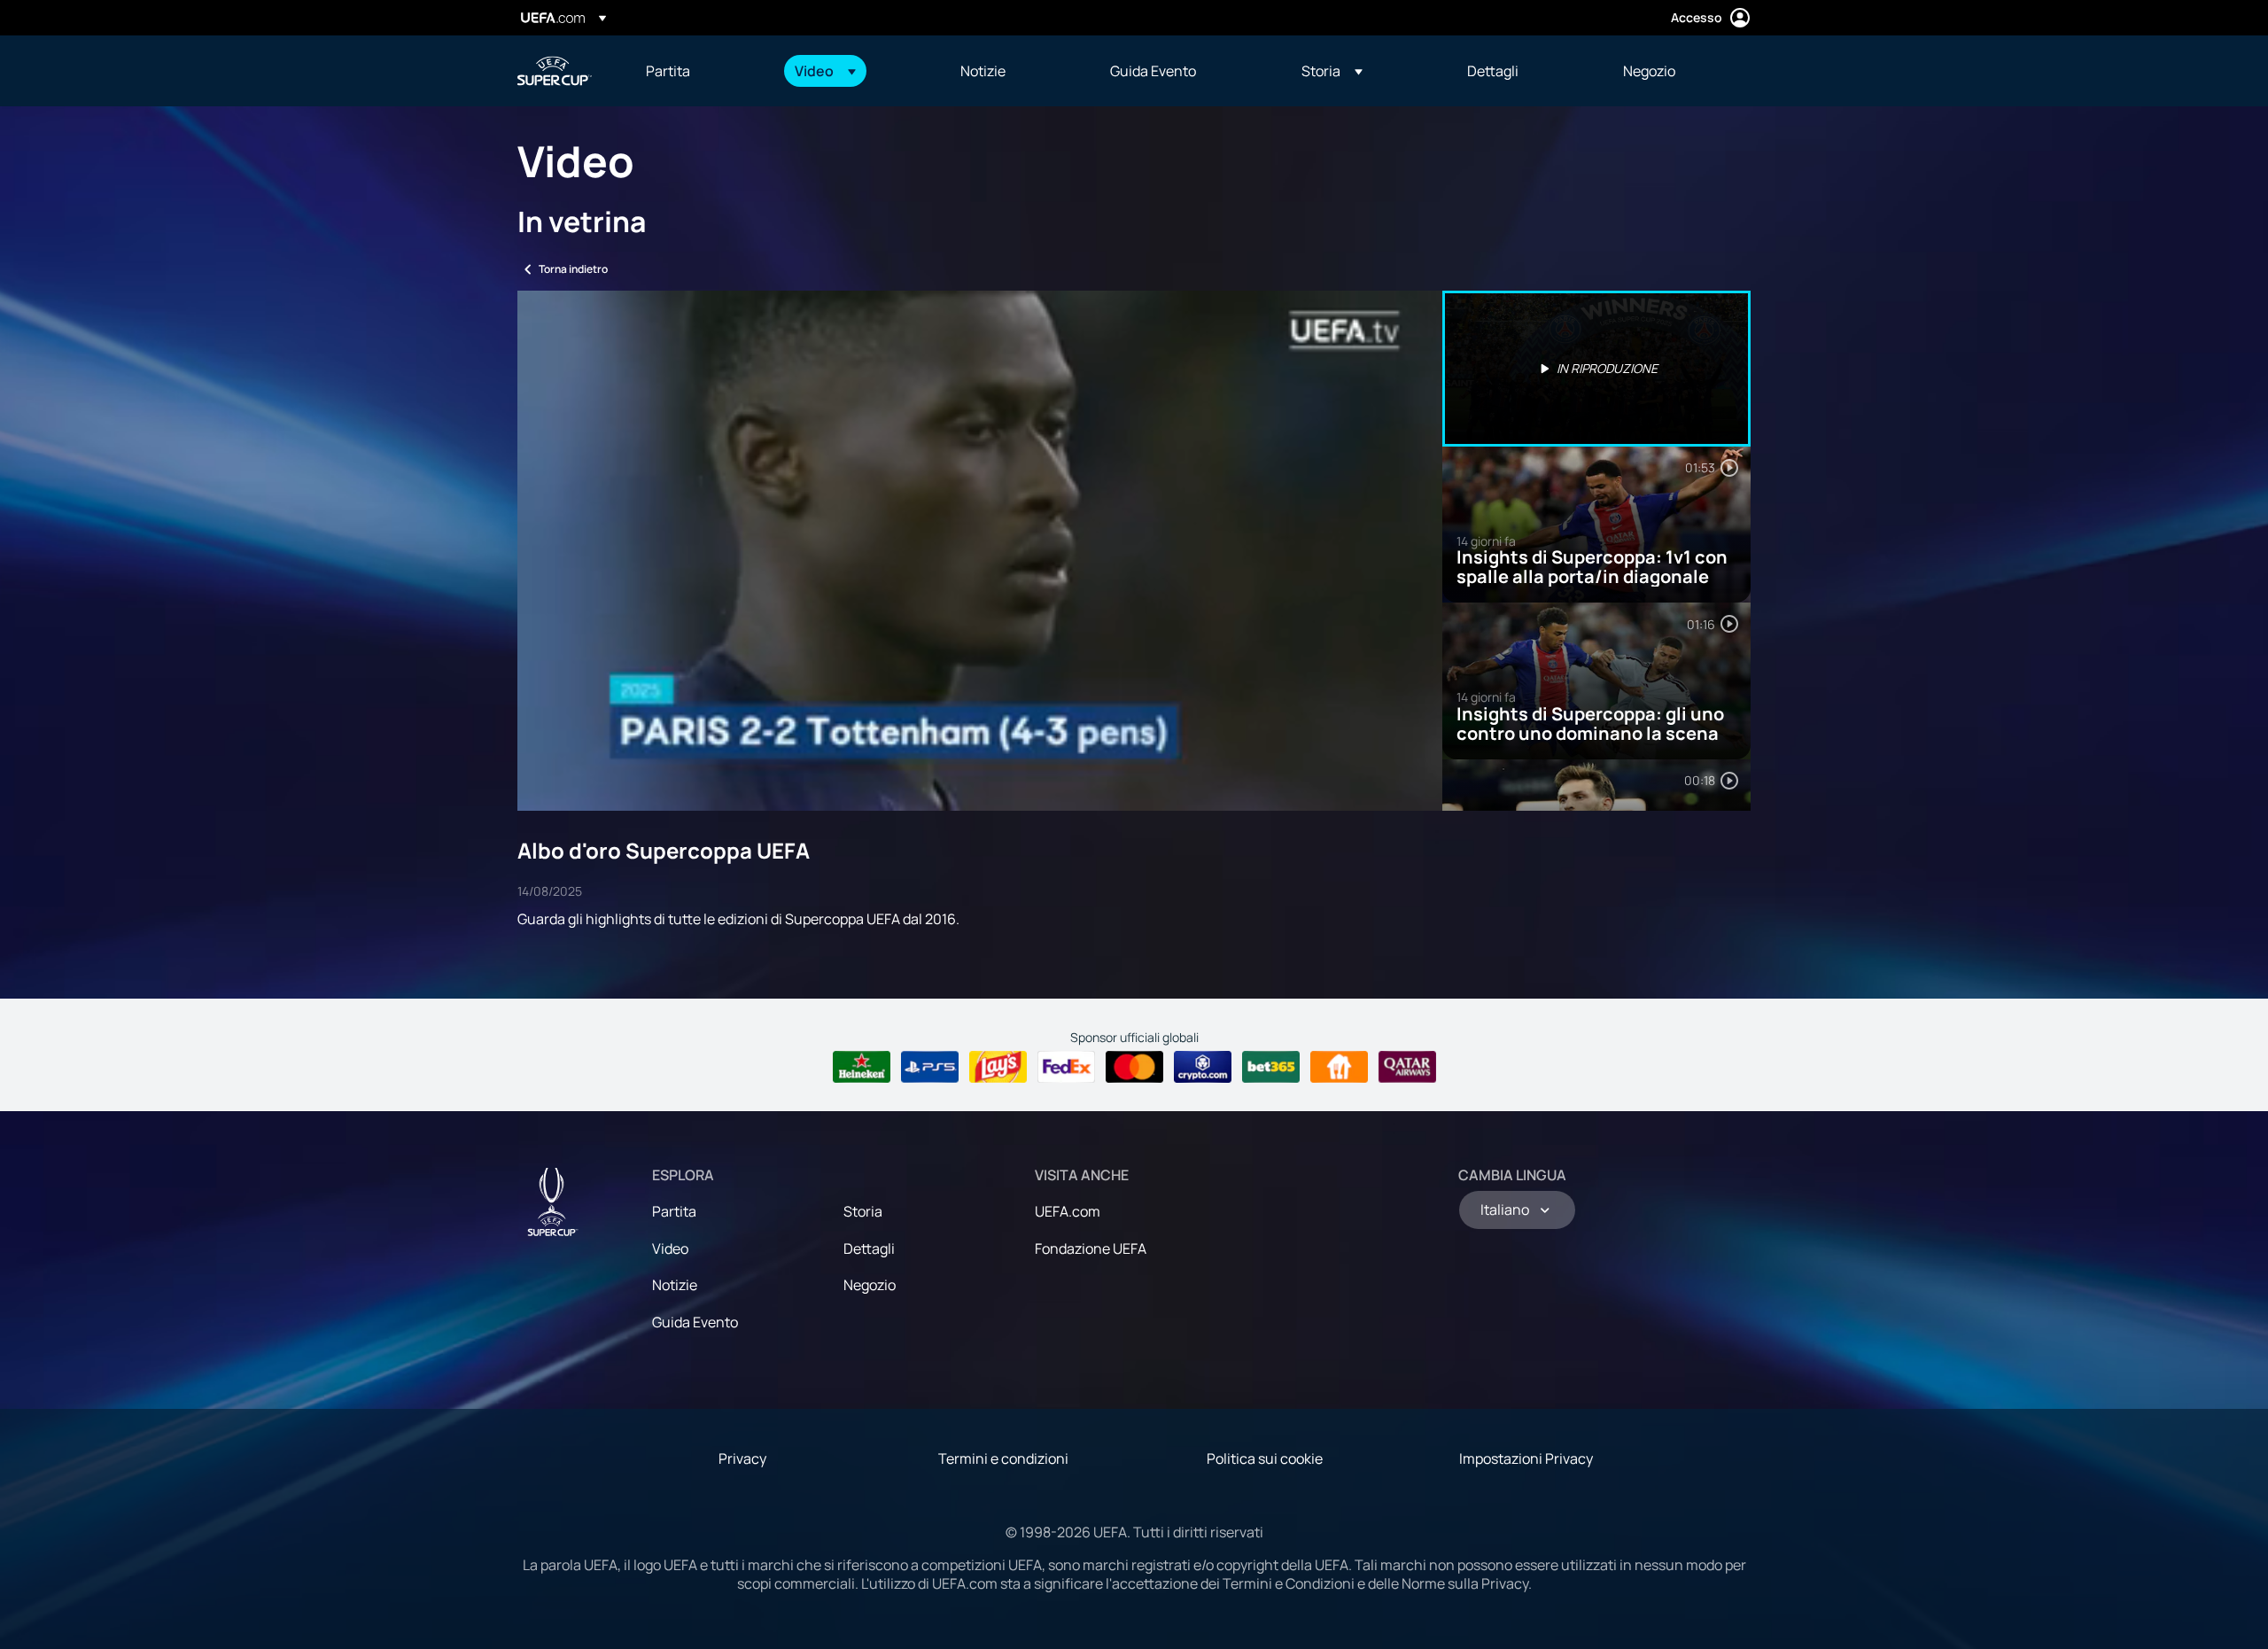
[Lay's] (998, 1067)
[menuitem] (698, 71)
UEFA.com (1068, 1211)
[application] (980, 551)
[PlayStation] (930, 1067)
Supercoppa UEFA (555, 71)
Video (670, 1248)
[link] (668, 71)
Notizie (675, 1285)
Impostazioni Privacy (1526, 1458)
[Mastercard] (1134, 1067)
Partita (674, 1211)
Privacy (742, 1458)
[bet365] (1271, 1067)
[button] (825, 71)
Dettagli (869, 1248)
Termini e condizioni (1003, 1458)
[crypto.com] (1203, 1067)
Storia (863, 1211)
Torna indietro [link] (573, 269)
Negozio (870, 1285)
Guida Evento (695, 1322)
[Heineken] (862, 1067)
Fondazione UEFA (1091, 1248)
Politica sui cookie (1265, 1458)
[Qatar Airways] (1407, 1067)
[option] (1596, 369)
